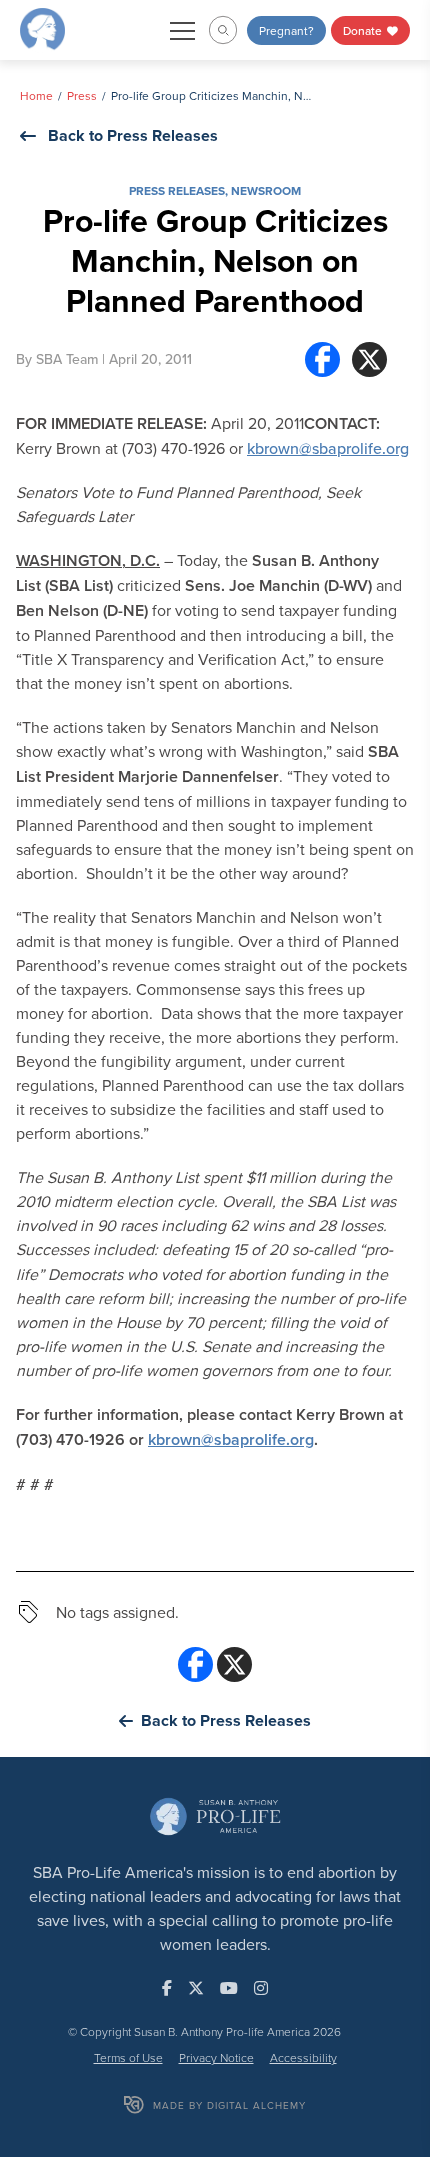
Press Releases (177, 190)
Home (36, 95)
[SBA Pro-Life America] (42, 28)
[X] (369, 359)
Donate (364, 30)
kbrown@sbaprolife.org (328, 448)
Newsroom (266, 190)
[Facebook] (322, 359)
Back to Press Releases (133, 135)
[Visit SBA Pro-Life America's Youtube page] (229, 1988)
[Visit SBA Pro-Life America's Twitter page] (196, 1988)
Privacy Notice (216, 2057)
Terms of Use (128, 2057)
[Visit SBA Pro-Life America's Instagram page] (261, 1988)
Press (82, 95)
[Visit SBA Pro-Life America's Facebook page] (167, 1988)
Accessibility (303, 2057)
